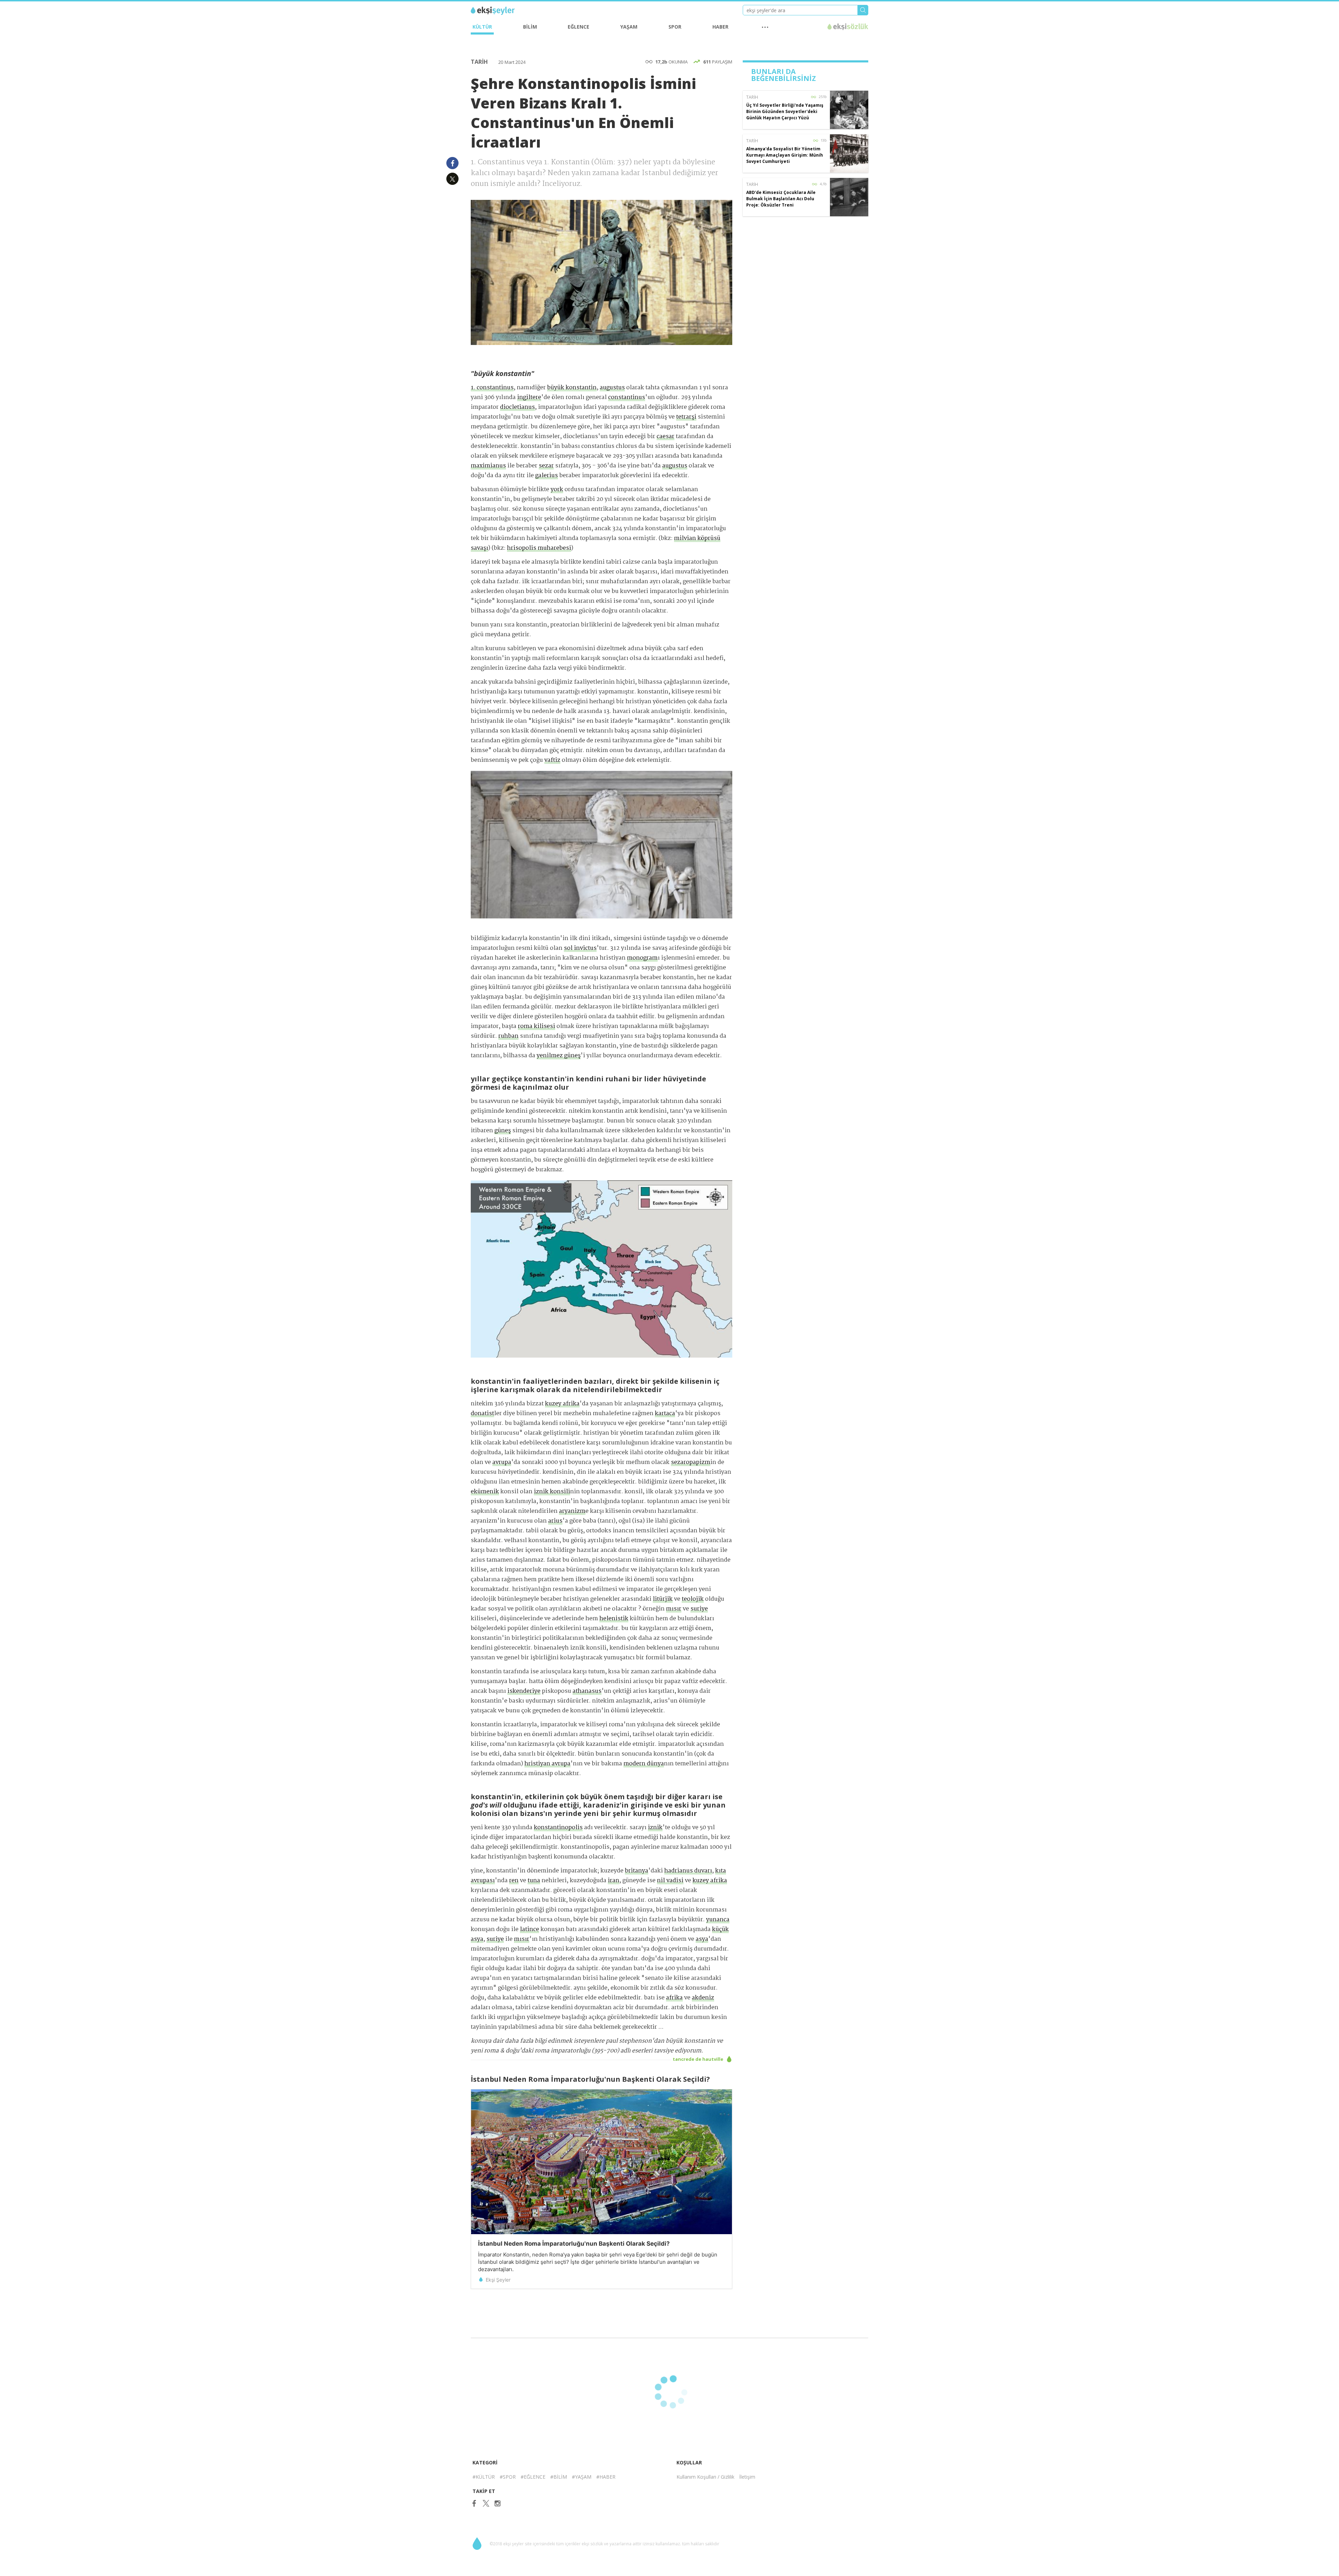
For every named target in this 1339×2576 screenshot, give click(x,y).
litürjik (663, 1599)
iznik (655, 1828)
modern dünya (644, 1764)
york (557, 490)
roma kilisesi (536, 1026)
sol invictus (580, 948)
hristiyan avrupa (547, 1764)
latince (529, 1929)
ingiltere (529, 397)
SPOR (675, 27)
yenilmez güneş (559, 1056)
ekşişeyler (502, 11)
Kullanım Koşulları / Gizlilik (705, 2477)
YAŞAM (629, 27)
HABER (720, 27)
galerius (547, 476)
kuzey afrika (562, 1404)
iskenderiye (524, 1691)
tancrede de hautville (698, 2059)
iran (614, 1881)
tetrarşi (686, 417)
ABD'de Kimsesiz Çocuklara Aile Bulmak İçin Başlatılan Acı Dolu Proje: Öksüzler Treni (781, 199)
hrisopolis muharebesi (539, 548)
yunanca (718, 1920)
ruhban (508, 1036)
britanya (637, 1871)
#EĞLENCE (533, 2477)
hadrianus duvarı (688, 1871)
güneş (503, 1131)
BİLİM (530, 27)
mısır (674, 1609)
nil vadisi (670, 1881)
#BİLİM (559, 2477)
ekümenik (485, 1492)
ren (514, 1881)
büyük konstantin (572, 388)
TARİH (480, 62)
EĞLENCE (578, 27)
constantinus (627, 397)
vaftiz (552, 760)
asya (702, 1939)
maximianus (488, 466)
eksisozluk (848, 27)
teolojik (693, 1599)
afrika (674, 1998)
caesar (665, 437)
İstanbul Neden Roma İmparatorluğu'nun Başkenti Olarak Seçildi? (574, 2244)
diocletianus (517, 407)
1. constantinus (492, 388)
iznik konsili (552, 1492)
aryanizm (572, 1511)
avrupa (502, 1462)
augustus (612, 388)
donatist (482, 1414)
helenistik (614, 1619)
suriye (699, 1609)
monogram (642, 958)
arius (555, 1521)
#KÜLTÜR (484, 2477)
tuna (534, 1881)
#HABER (606, 2477)
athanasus (587, 1691)
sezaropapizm (691, 1462)
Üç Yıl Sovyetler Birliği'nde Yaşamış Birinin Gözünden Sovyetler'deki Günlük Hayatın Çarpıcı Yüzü (785, 111)
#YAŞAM (582, 2477)
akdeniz (703, 1998)
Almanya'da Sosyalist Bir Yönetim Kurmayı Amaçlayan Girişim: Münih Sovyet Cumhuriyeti (785, 155)
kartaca (665, 1414)
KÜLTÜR (482, 27)
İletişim (747, 2477)
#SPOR (508, 2477)
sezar (546, 466)
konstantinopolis (558, 1828)
